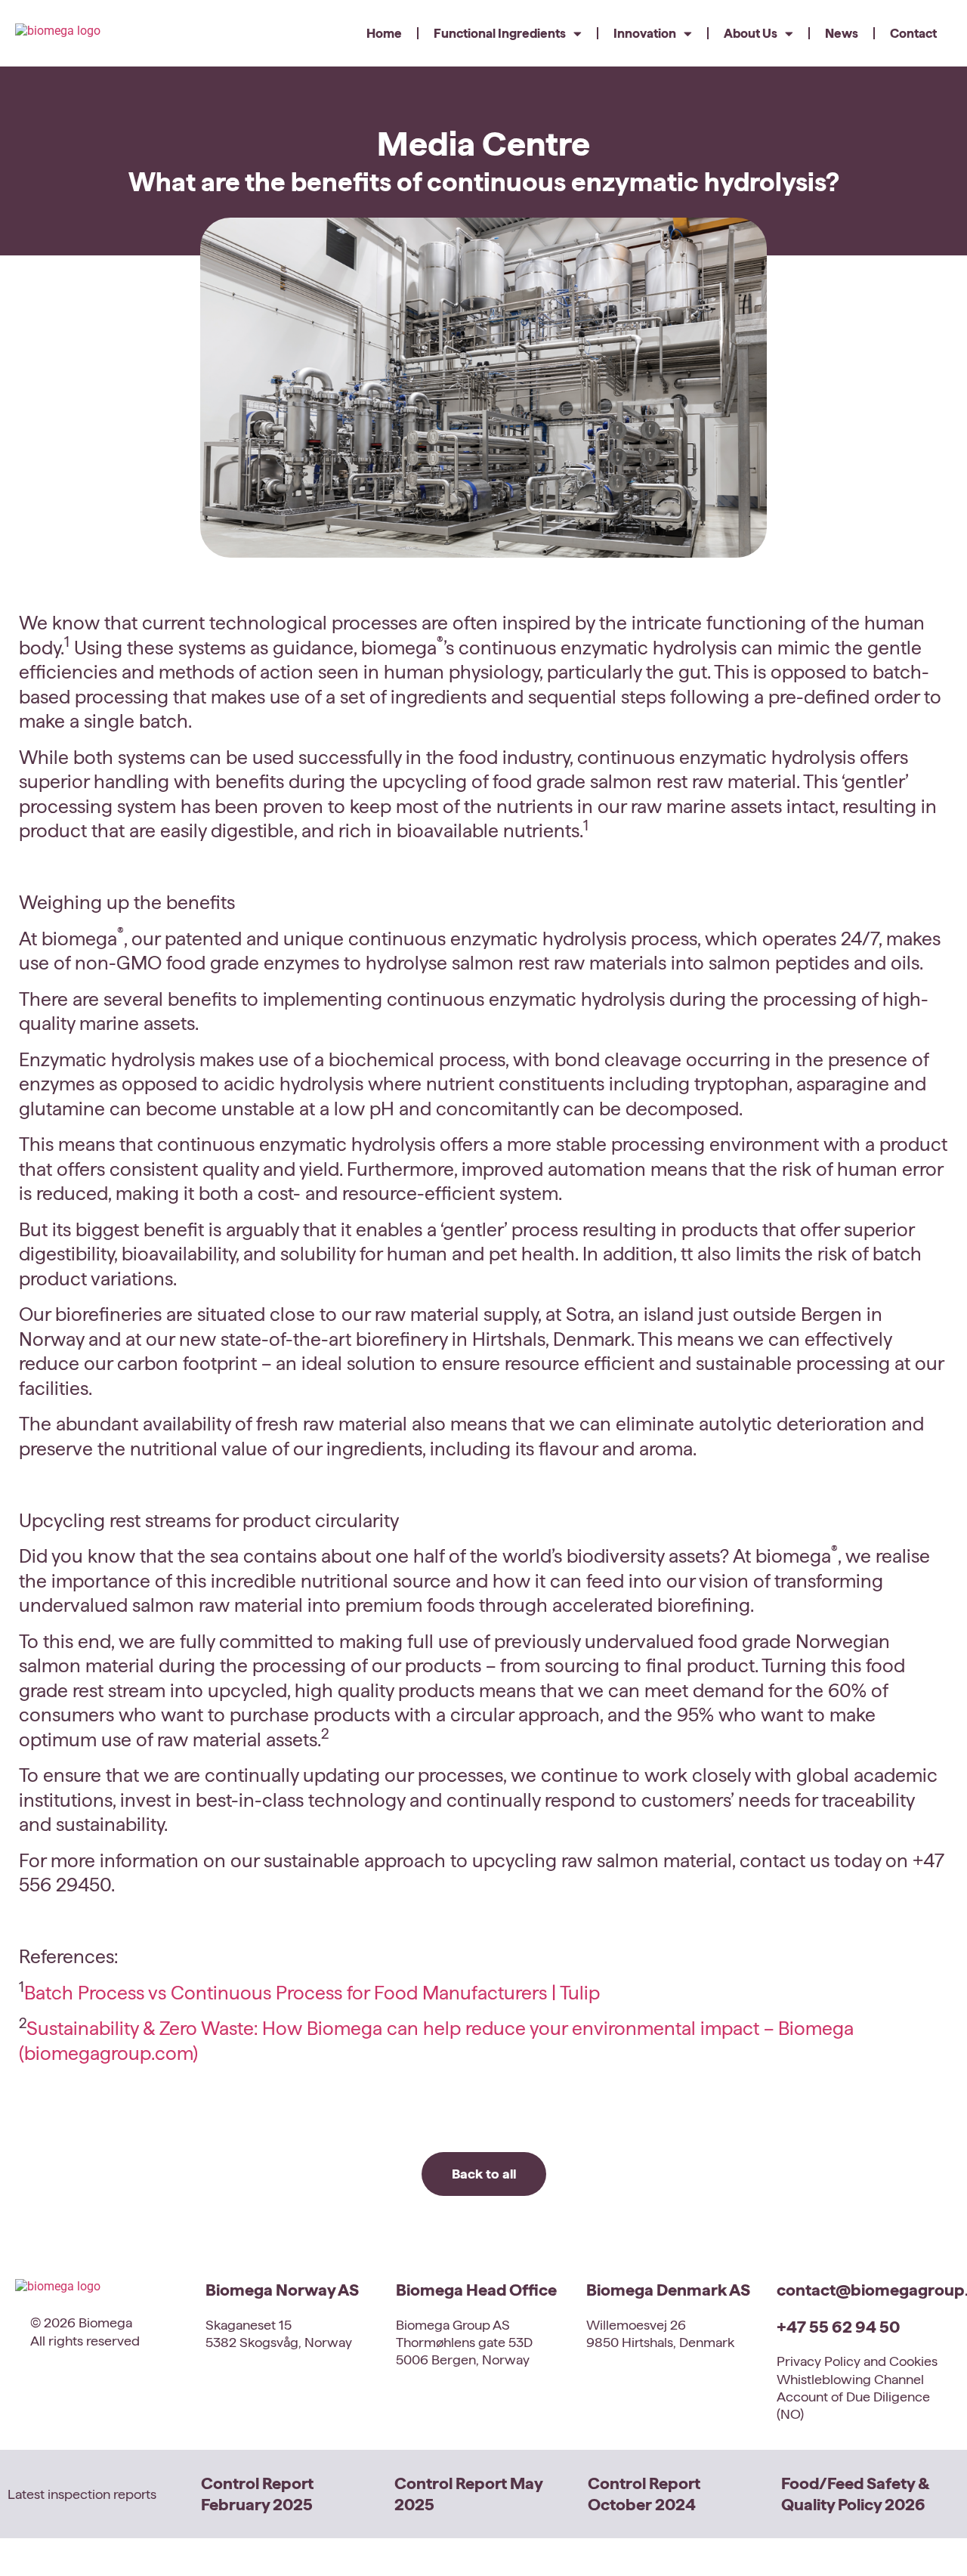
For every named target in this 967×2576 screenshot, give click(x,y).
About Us (751, 33)
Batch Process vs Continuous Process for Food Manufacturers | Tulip (312, 1993)
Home (384, 33)
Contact (913, 33)
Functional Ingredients (500, 33)
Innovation (645, 33)
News (842, 33)
